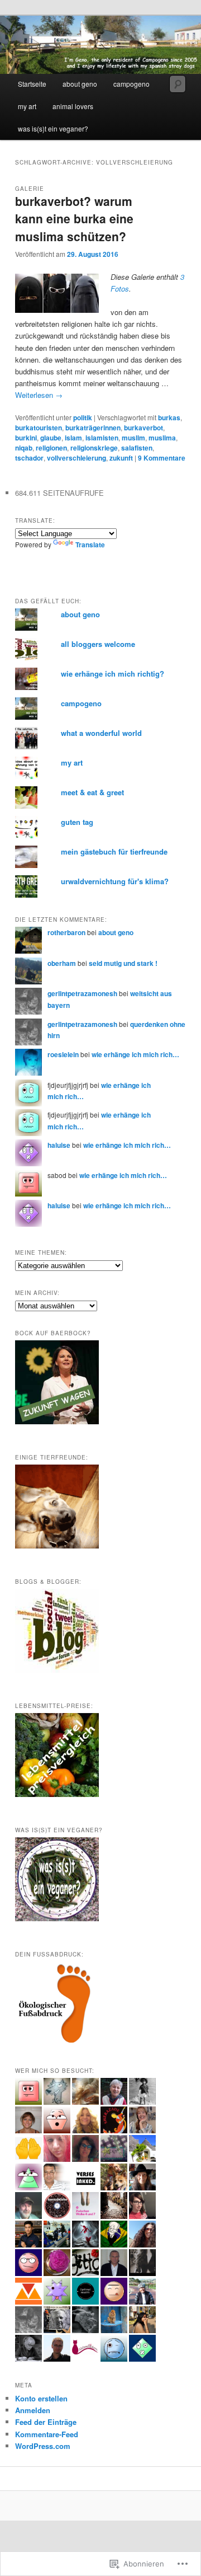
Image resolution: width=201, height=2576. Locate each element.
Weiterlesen (39, 395)
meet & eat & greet (92, 792)
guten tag (77, 822)
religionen (51, 448)
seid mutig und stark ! (123, 963)
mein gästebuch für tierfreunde (114, 851)
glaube (51, 438)
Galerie (30, 189)
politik (83, 417)
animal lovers (73, 106)
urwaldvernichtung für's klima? (115, 881)
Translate (90, 545)
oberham (62, 963)
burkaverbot (143, 428)
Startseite (32, 84)
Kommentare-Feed (47, 2434)
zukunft (121, 458)
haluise (59, 1145)
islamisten (102, 438)
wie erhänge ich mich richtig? (113, 674)
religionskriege (94, 448)
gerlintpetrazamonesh (82, 993)
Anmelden (33, 2410)
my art (27, 106)
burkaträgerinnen (93, 428)
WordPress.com (43, 2446)
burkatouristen (39, 428)
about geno (80, 84)
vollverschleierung (76, 458)
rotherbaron (66, 932)
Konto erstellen (41, 2398)
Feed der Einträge (46, 2422)
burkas (169, 417)
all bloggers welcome (98, 644)
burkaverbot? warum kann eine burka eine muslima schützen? (74, 219)
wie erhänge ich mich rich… (135, 1054)
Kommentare (162, 458)
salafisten (137, 448)
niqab (24, 448)
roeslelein (63, 1054)
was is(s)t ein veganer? (53, 128)
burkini (26, 438)
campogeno (131, 84)
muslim (133, 438)
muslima (162, 438)
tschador (29, 458)
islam (73, 438)
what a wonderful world (101, 733)
